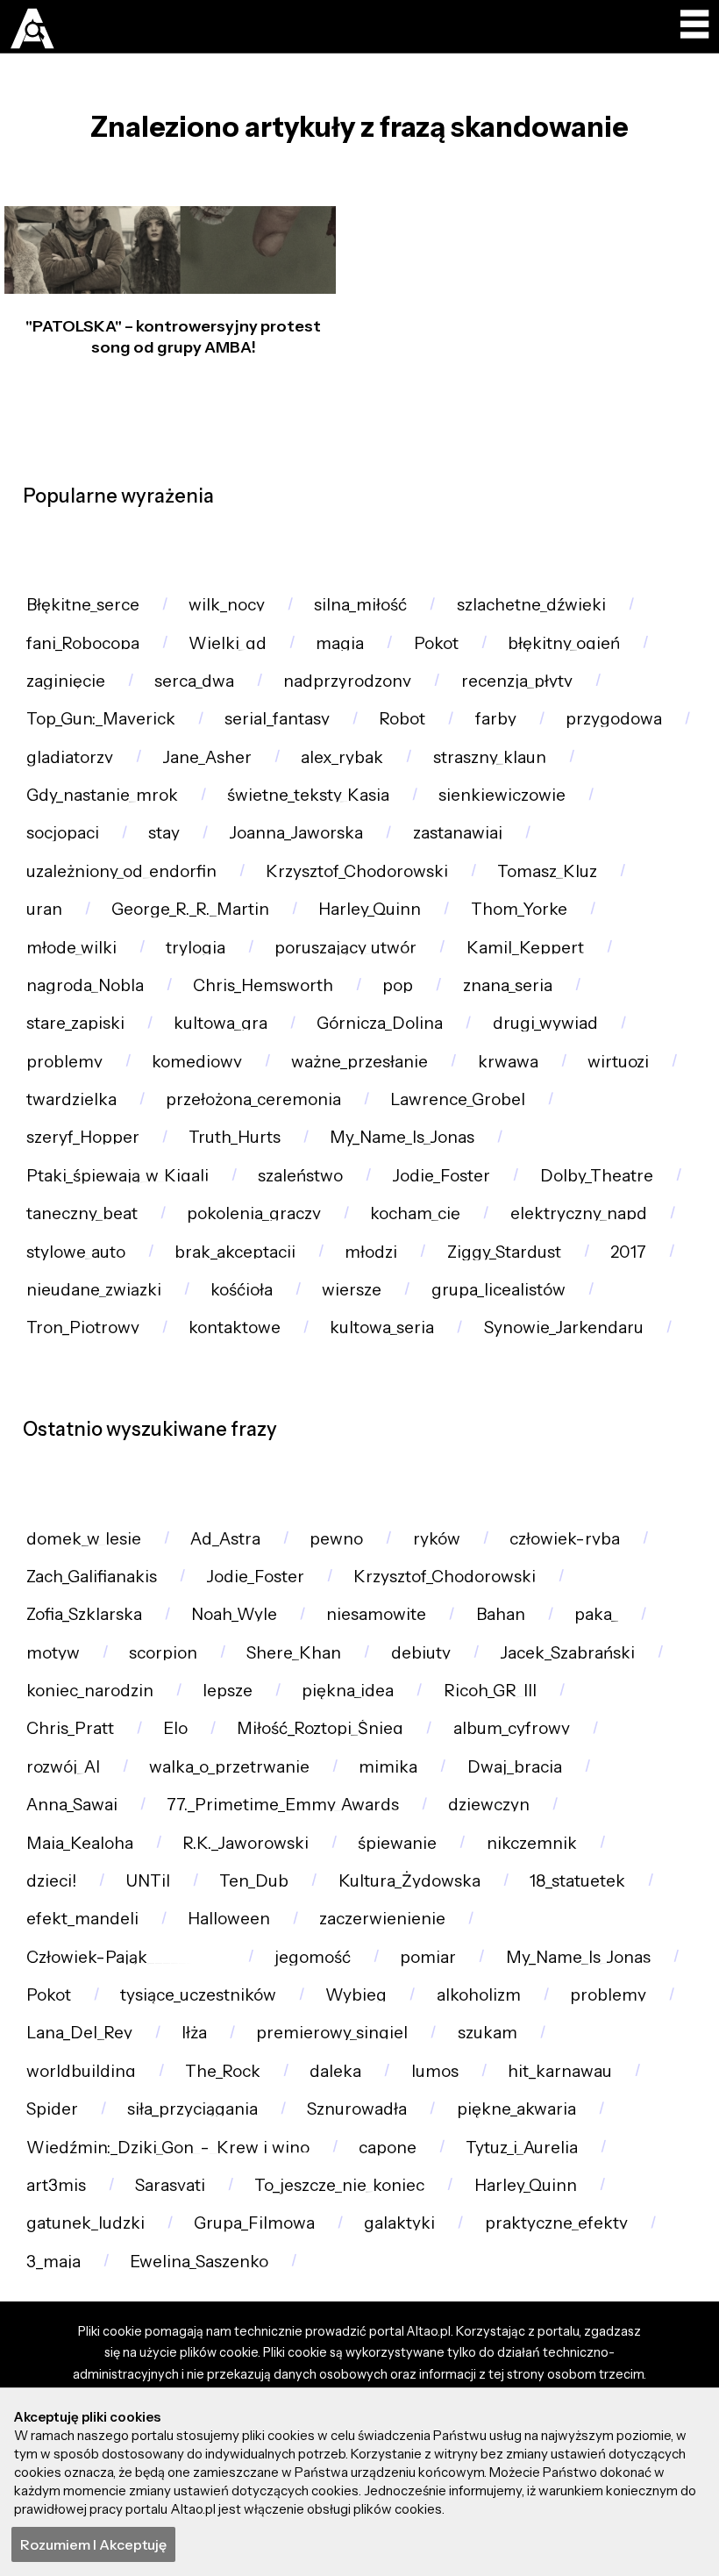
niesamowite (376, 1614)
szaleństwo (300, 1176)
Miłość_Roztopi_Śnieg (320, 1728)
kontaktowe (235, 1327)
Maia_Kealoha (80, 1843)
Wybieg (356, 1995)
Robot (402, 719)
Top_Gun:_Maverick (101, 719)
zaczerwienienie (382, 1919)
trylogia (196, 948)
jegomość (313, 1957)
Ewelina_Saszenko (199, 2262)
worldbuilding (81, 2071)
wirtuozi (618, 1062)
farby (496, 719)
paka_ (596, 1614)
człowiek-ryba (565, 1539)
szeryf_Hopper (83, 1137)
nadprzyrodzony (347, 681)
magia (340, 643)
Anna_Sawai (72, 1805)
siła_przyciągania (192, 2109)
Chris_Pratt (70, 1728)
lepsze (228, 1691)
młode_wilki (71, 948)
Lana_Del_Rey (79, 2033)
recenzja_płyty (517, 681)
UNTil (148, 1881)
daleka (335, 2071)
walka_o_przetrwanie (229, 1767)
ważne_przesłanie (359, 1062)
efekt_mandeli (82, 1919)
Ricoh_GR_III (490, 1691)
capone (388, 2148)
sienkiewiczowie (502, 795)
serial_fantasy (277, 719)
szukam (488, 2033)
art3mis (56, 2185)
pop (398, 985)
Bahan (501, 1614)
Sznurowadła (357, 2109)
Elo (175, 1728)
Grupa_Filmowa (254, 2223)
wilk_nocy (227, 605)
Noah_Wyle (234, 1614)
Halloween (229, 1919)
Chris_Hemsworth (263, 985)
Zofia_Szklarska (84, 1614)
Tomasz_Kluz (547, 871)
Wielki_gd (228, 643)
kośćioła (242, 1290)
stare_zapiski (75, 1023)
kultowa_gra (221, 1023)
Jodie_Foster (441, 1176)
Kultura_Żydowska (409, 1881)
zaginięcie (66, 681)
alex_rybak (342, 757)
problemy (64, 1062)
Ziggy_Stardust (504, 1252)
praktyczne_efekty (556, 2223)
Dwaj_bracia (515, 1767)
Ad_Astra (225, 1539)
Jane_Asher (207, 757)
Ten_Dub (254, 1881)
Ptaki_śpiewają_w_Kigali (117, 1176)
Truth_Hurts (235, 1137)
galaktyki (399, 2223)
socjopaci (63, 833)
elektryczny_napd (579, 1213)
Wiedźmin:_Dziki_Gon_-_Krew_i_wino (168, 2148)
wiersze (352, 1290)
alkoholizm (479, 1995)
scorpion (163, 1653)
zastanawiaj (458, 833)
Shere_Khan (294, 1653)
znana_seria (508, 985)
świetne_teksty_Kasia (308, 795)
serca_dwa (194, 681)
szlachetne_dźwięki (531, 605)
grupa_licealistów (498, 1290)
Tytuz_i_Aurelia (522, 2148)
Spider (52, 2109)
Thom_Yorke (519, 909)
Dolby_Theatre (597, 1176)
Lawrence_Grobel (458, 1099)
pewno (336, 1539)
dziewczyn (489, 1805)
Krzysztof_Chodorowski (357, 871)
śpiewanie (397, 1843)
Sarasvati (170, 2185)
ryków (437, 1539)
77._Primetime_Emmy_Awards (283, 1805)
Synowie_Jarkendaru (564, 1327)
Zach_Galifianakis (92, 1577)
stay (164, 833)
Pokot (436, 643)
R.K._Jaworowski (246, 1843)
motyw (53, 1653)
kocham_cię (415, 1213)
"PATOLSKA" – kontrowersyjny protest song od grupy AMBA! (173, 336)
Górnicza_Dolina (380, 1023)
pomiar (428, 1957)
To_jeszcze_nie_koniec (339, 2185)
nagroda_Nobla (85, 985)
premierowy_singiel (332, 2033)
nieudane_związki (94, 1290)
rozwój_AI (63, 1767)
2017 (628, 1252)
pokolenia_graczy (254, 1213)
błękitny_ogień (564, 643)
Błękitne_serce (83, 605)
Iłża (194, 2033)
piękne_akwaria (516, 2109)
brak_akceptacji (235, 1252)
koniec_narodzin (90, 1691)
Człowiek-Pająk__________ (126, 1957)
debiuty (421, 1653)
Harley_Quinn (370, 909)
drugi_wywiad (545, 1023)
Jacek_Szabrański (567, 1653)
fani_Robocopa (83, 643)
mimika (388, 1767)
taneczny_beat (82, 1213)
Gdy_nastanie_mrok (102, 795)
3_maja (53, 2262)
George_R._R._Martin (190, 909)
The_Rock (223, 2071)
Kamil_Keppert (525, 948)
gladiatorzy (70, 757)
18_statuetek (577, 1881)
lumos (435, 2071)
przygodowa (614, 719)
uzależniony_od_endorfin (121, 871)
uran (44, 909)
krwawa (508, 1062)
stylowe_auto (76, 1252)
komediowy (197, 1062)
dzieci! (51, 1881)
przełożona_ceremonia (253, 1099)
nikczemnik (532, 1843)
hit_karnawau (560, 2071)
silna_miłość (360, 605)
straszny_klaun (490, 757)
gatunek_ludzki (85, 2223)
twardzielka (71, 1099)
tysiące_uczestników (198, 1995)
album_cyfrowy (512, 1728)
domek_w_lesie (84, 1539)
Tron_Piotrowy (83, 1327)
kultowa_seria (382, 1327)
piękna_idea (348, 1691)
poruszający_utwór (345, 948)
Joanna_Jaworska (296, 833)
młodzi (371, 1252)
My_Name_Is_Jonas (402, 1137)
